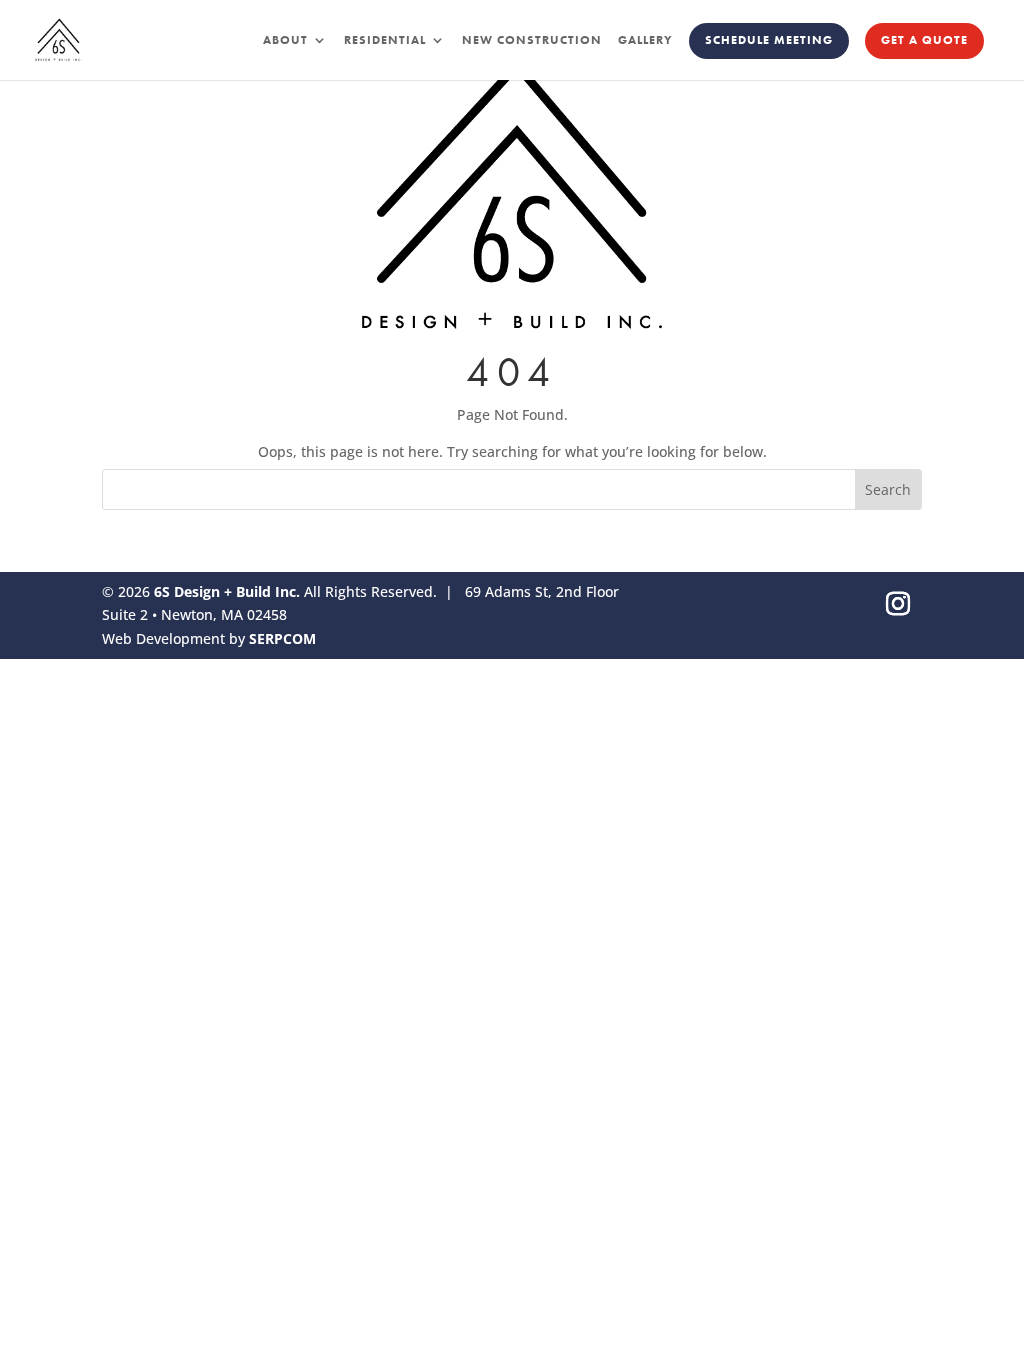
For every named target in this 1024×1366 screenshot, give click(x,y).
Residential (385, 40)
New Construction (532, 40)
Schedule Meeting (769, 40)
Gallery (645, 40)
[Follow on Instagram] (898, 604)
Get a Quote (924, 40)
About (285, 40)
